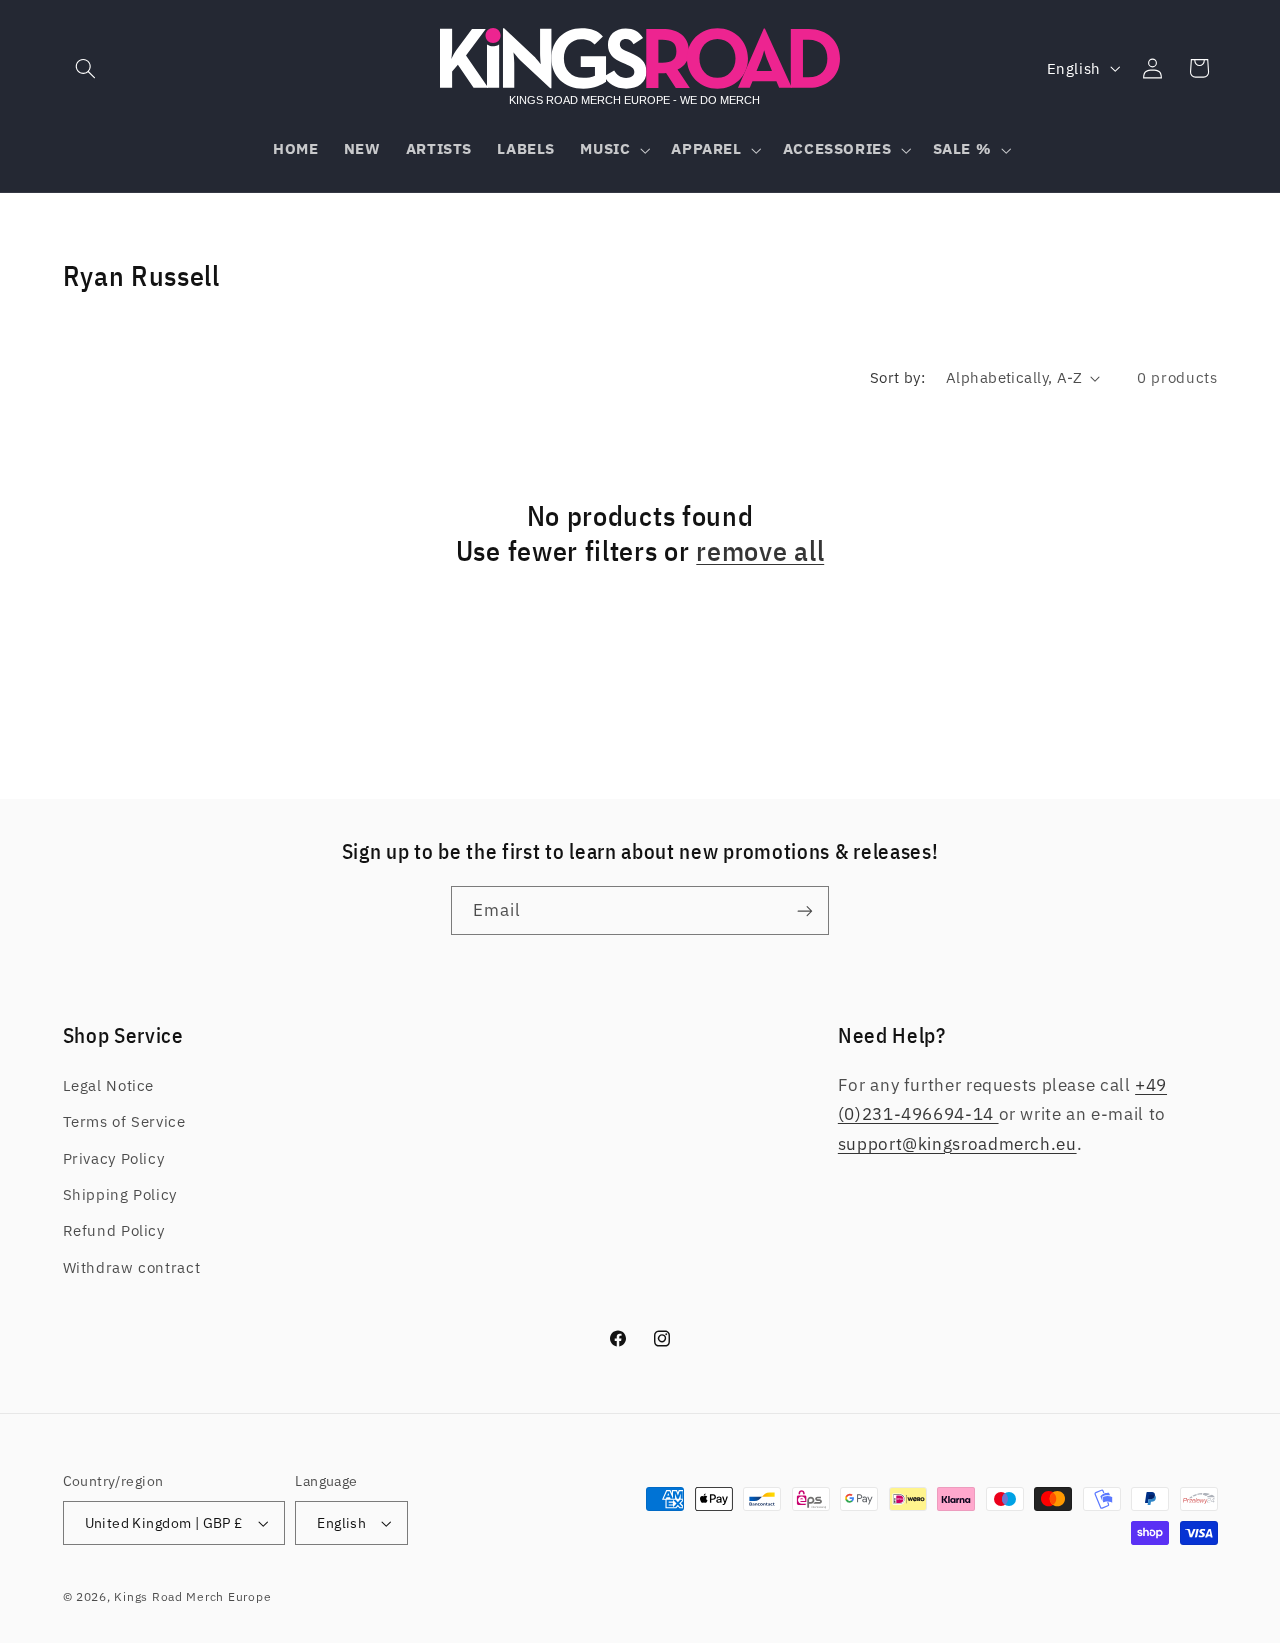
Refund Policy (114, 1230)
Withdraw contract (132, 1267)
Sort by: (897, 377)
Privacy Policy (114, 1158)
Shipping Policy (120, 1194)
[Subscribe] (805, 910)
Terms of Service (124, 1121)
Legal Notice (109, 1085)
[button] (86, 68)
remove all (760, 551)
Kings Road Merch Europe (192, 1596)
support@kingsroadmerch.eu (957, 1144)
